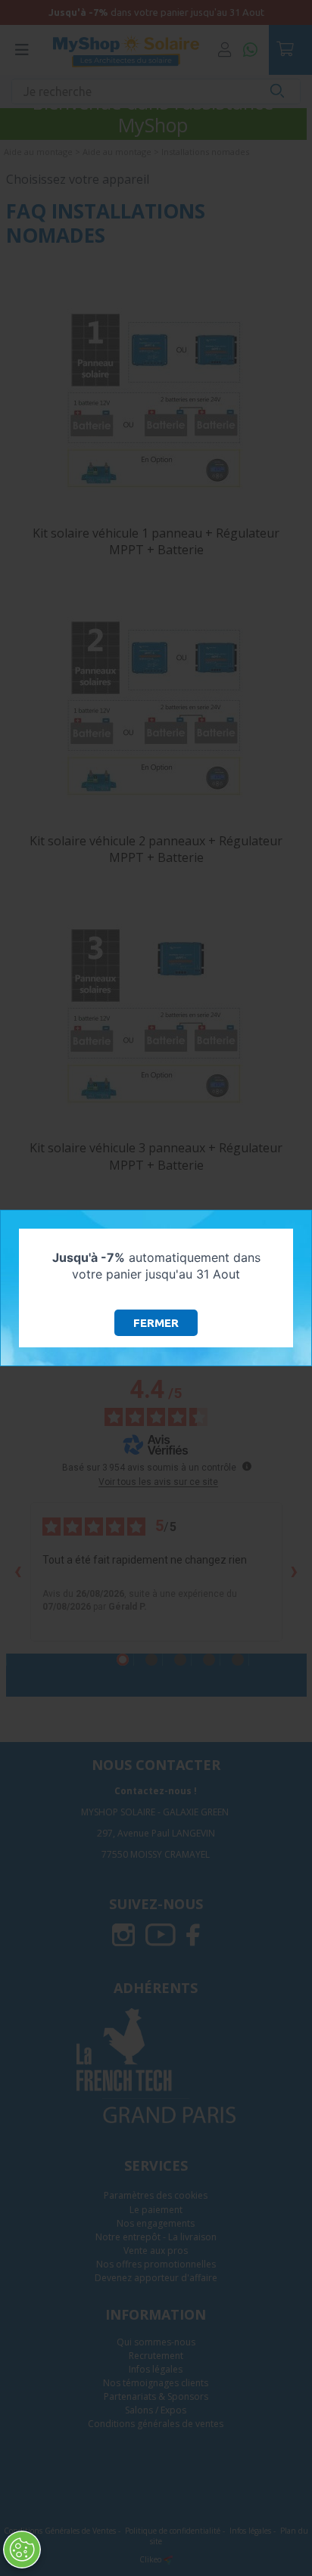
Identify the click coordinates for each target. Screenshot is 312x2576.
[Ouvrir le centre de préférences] (22, 2550)
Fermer (156, 1323)
